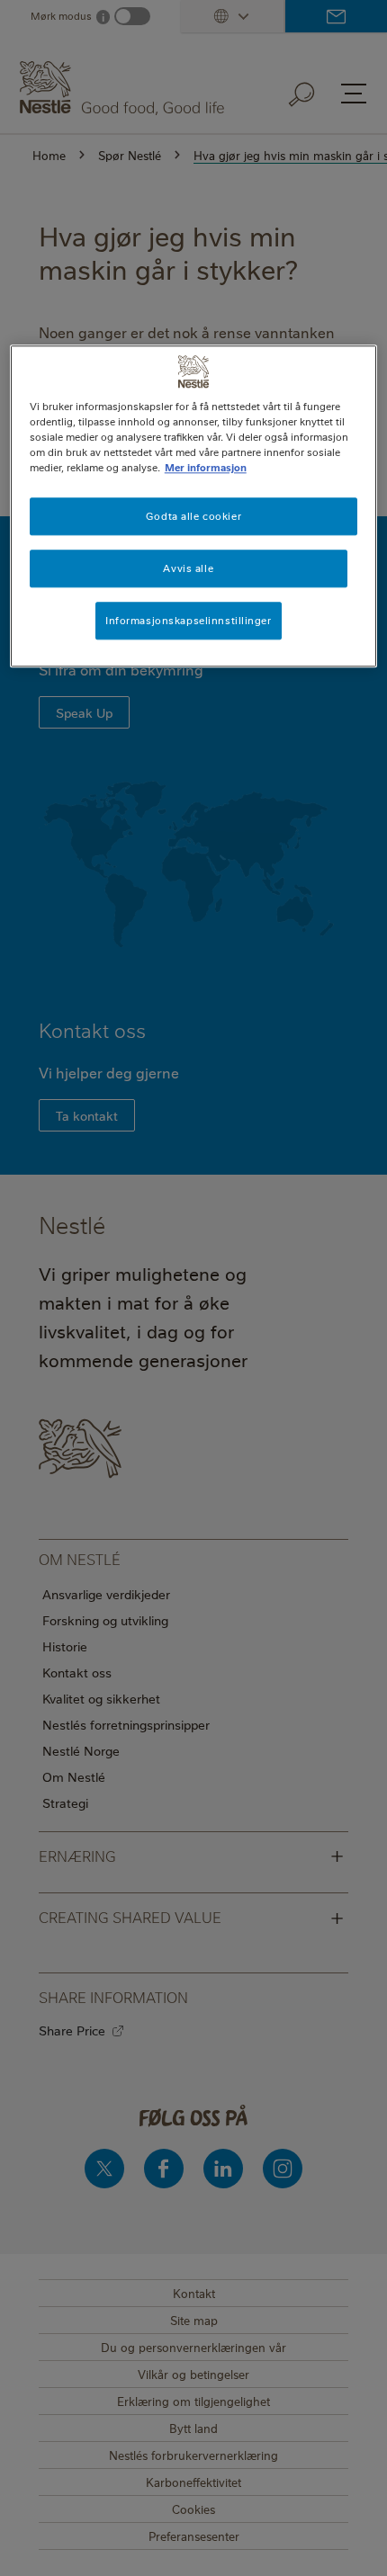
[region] (194, 506)
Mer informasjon (206, 467)
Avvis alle (188, 568)
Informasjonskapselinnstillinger (189, 620)
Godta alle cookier (193, 516)
